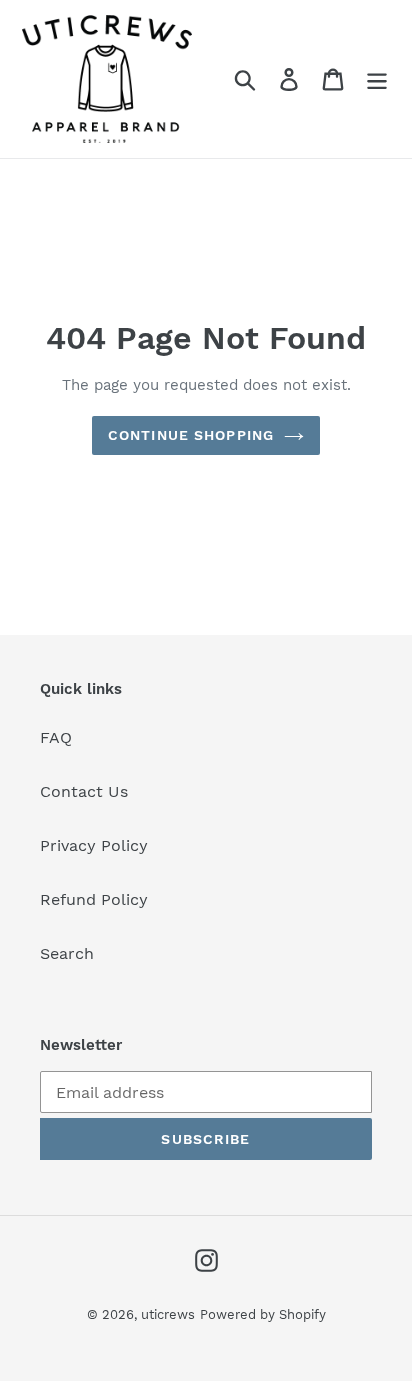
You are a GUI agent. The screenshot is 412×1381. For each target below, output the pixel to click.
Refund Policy (94, 899)
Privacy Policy (94, 845)
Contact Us (84, 791)
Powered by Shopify (263, 1314)
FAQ (56, 737)
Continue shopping (191, 435)
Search (67, 953)
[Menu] (377, 79)
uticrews (168, 1314)
